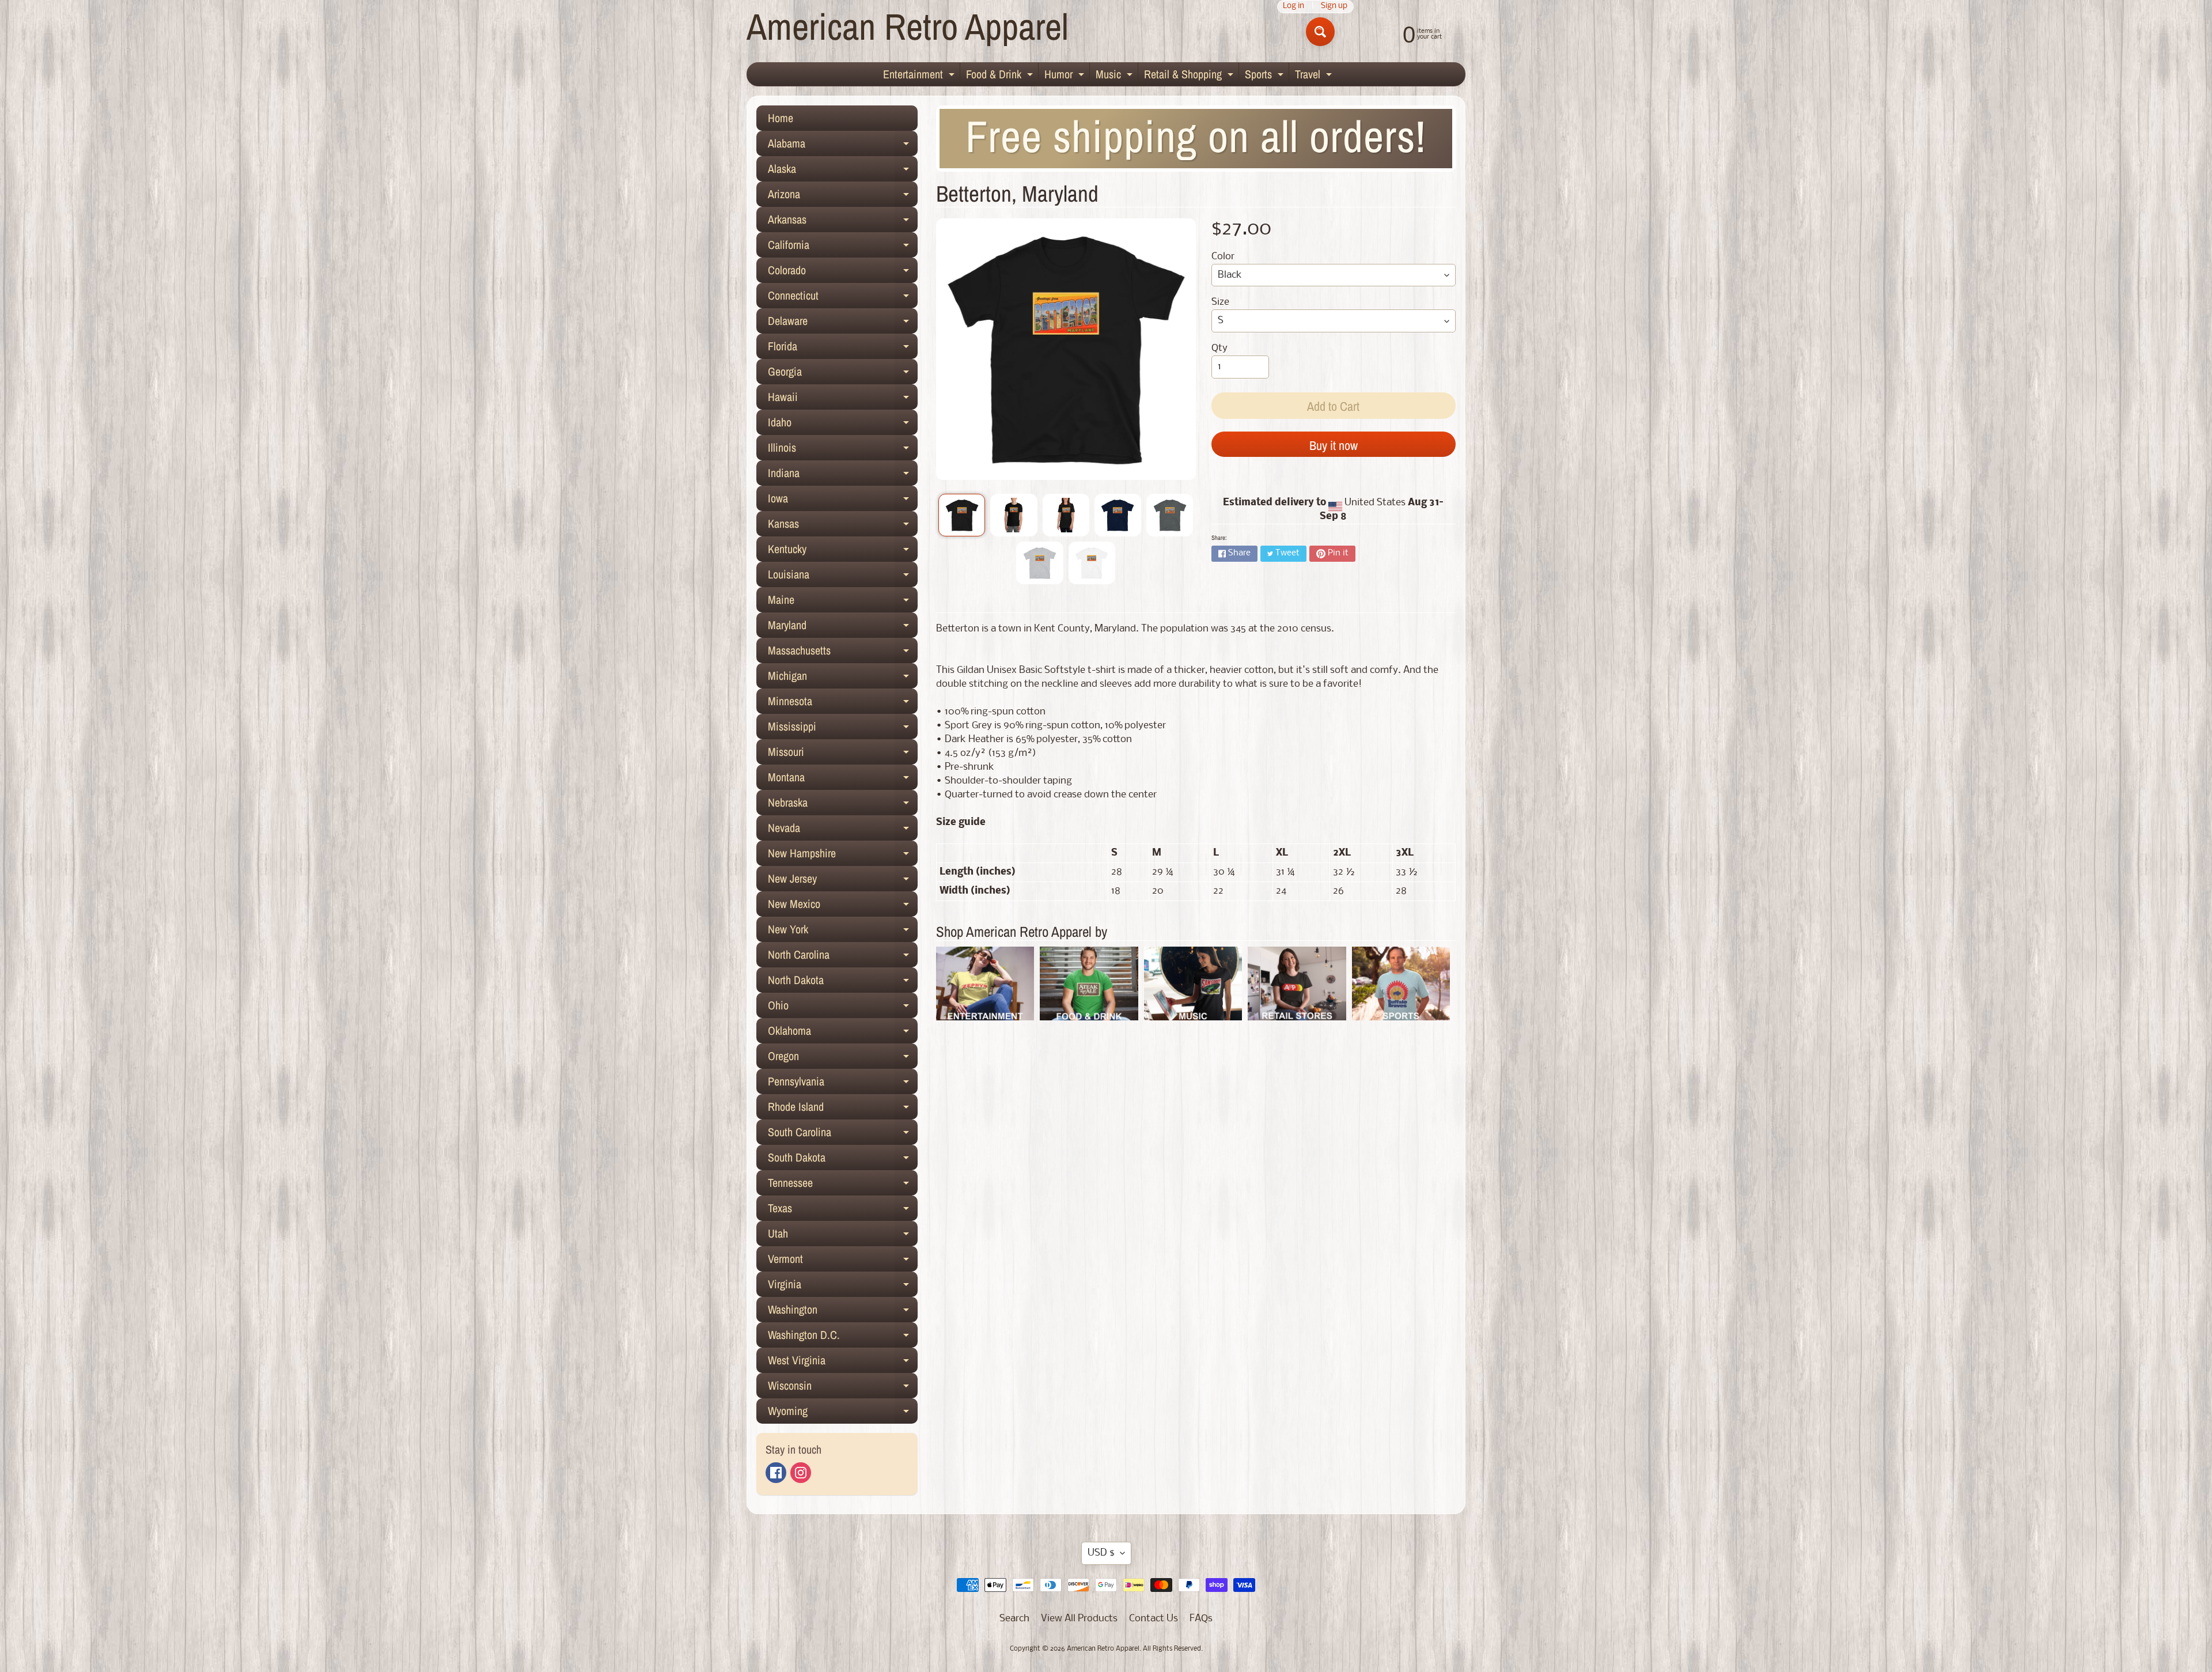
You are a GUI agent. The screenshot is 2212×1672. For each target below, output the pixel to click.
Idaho (843, 425)
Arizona (843, 196)
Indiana (843, 475)
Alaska (843, 171)
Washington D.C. (843, 1337)
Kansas (843, 526)
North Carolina (843, 957)
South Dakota (843, 1160)
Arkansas (843, 222)
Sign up (1334, 7)
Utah (843, 1236)
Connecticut (843, 298)
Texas (843, 1211)
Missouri (843, 754)
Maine (843, 602)
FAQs (1201, 1619)
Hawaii (843, 399)
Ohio (843, 1008)
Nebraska (843, 805)
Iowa (843, 501)
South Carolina (843, 1134)
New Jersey (843, 881)
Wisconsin (843, 1388)
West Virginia (843, 1363)
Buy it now (1334, 445)
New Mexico (843, 906)
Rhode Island (843, 1109)
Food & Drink (1001, 76)
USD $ (1101, 1553)
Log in (1294, 7)
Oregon (843, 1058)
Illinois (843, 450)
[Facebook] (776, 1473)
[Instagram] (801, 1473)
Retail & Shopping (1190, 76)
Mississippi (843, 729)
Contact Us (1154, 1619)
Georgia (843, 374)
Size (1220, 302)
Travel (1315, 76)
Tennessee (843, 1185)
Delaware (843, 323)
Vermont (843, 1261)
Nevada (843, 830)
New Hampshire (843, 856)
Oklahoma (843, 1033)
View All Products (1079, 1619)
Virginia (843, 1287)
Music (1116, 76)
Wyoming (843, 1413)
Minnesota (843, 703)
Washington (843, 1312)
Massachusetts (843, 653)
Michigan (843, 678)
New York (843, 932)
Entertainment (920, 76)
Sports (1266, 76)
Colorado (843, 273)
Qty (1219, 348)
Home (781, 118)
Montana (843, 780)
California (843, 247)
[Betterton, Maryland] (962, 515)
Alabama (843, 146)
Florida (843, 349)
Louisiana (843, 577)
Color (1223, 257)
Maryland (843, 627)
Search (1014, 1619)
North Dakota (843, 982)
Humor (1066, 76)
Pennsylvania (843, 1084)
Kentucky (843, 551)
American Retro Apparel (908, 26)
